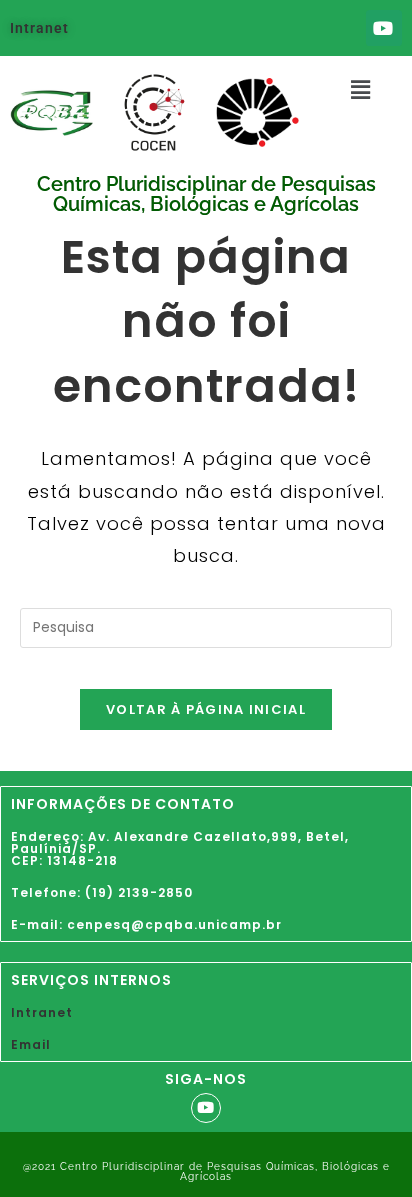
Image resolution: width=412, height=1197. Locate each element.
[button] (360, 90)
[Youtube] (384, 28)
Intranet (39, 28)
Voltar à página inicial (206, 709)
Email (31, 1044)
